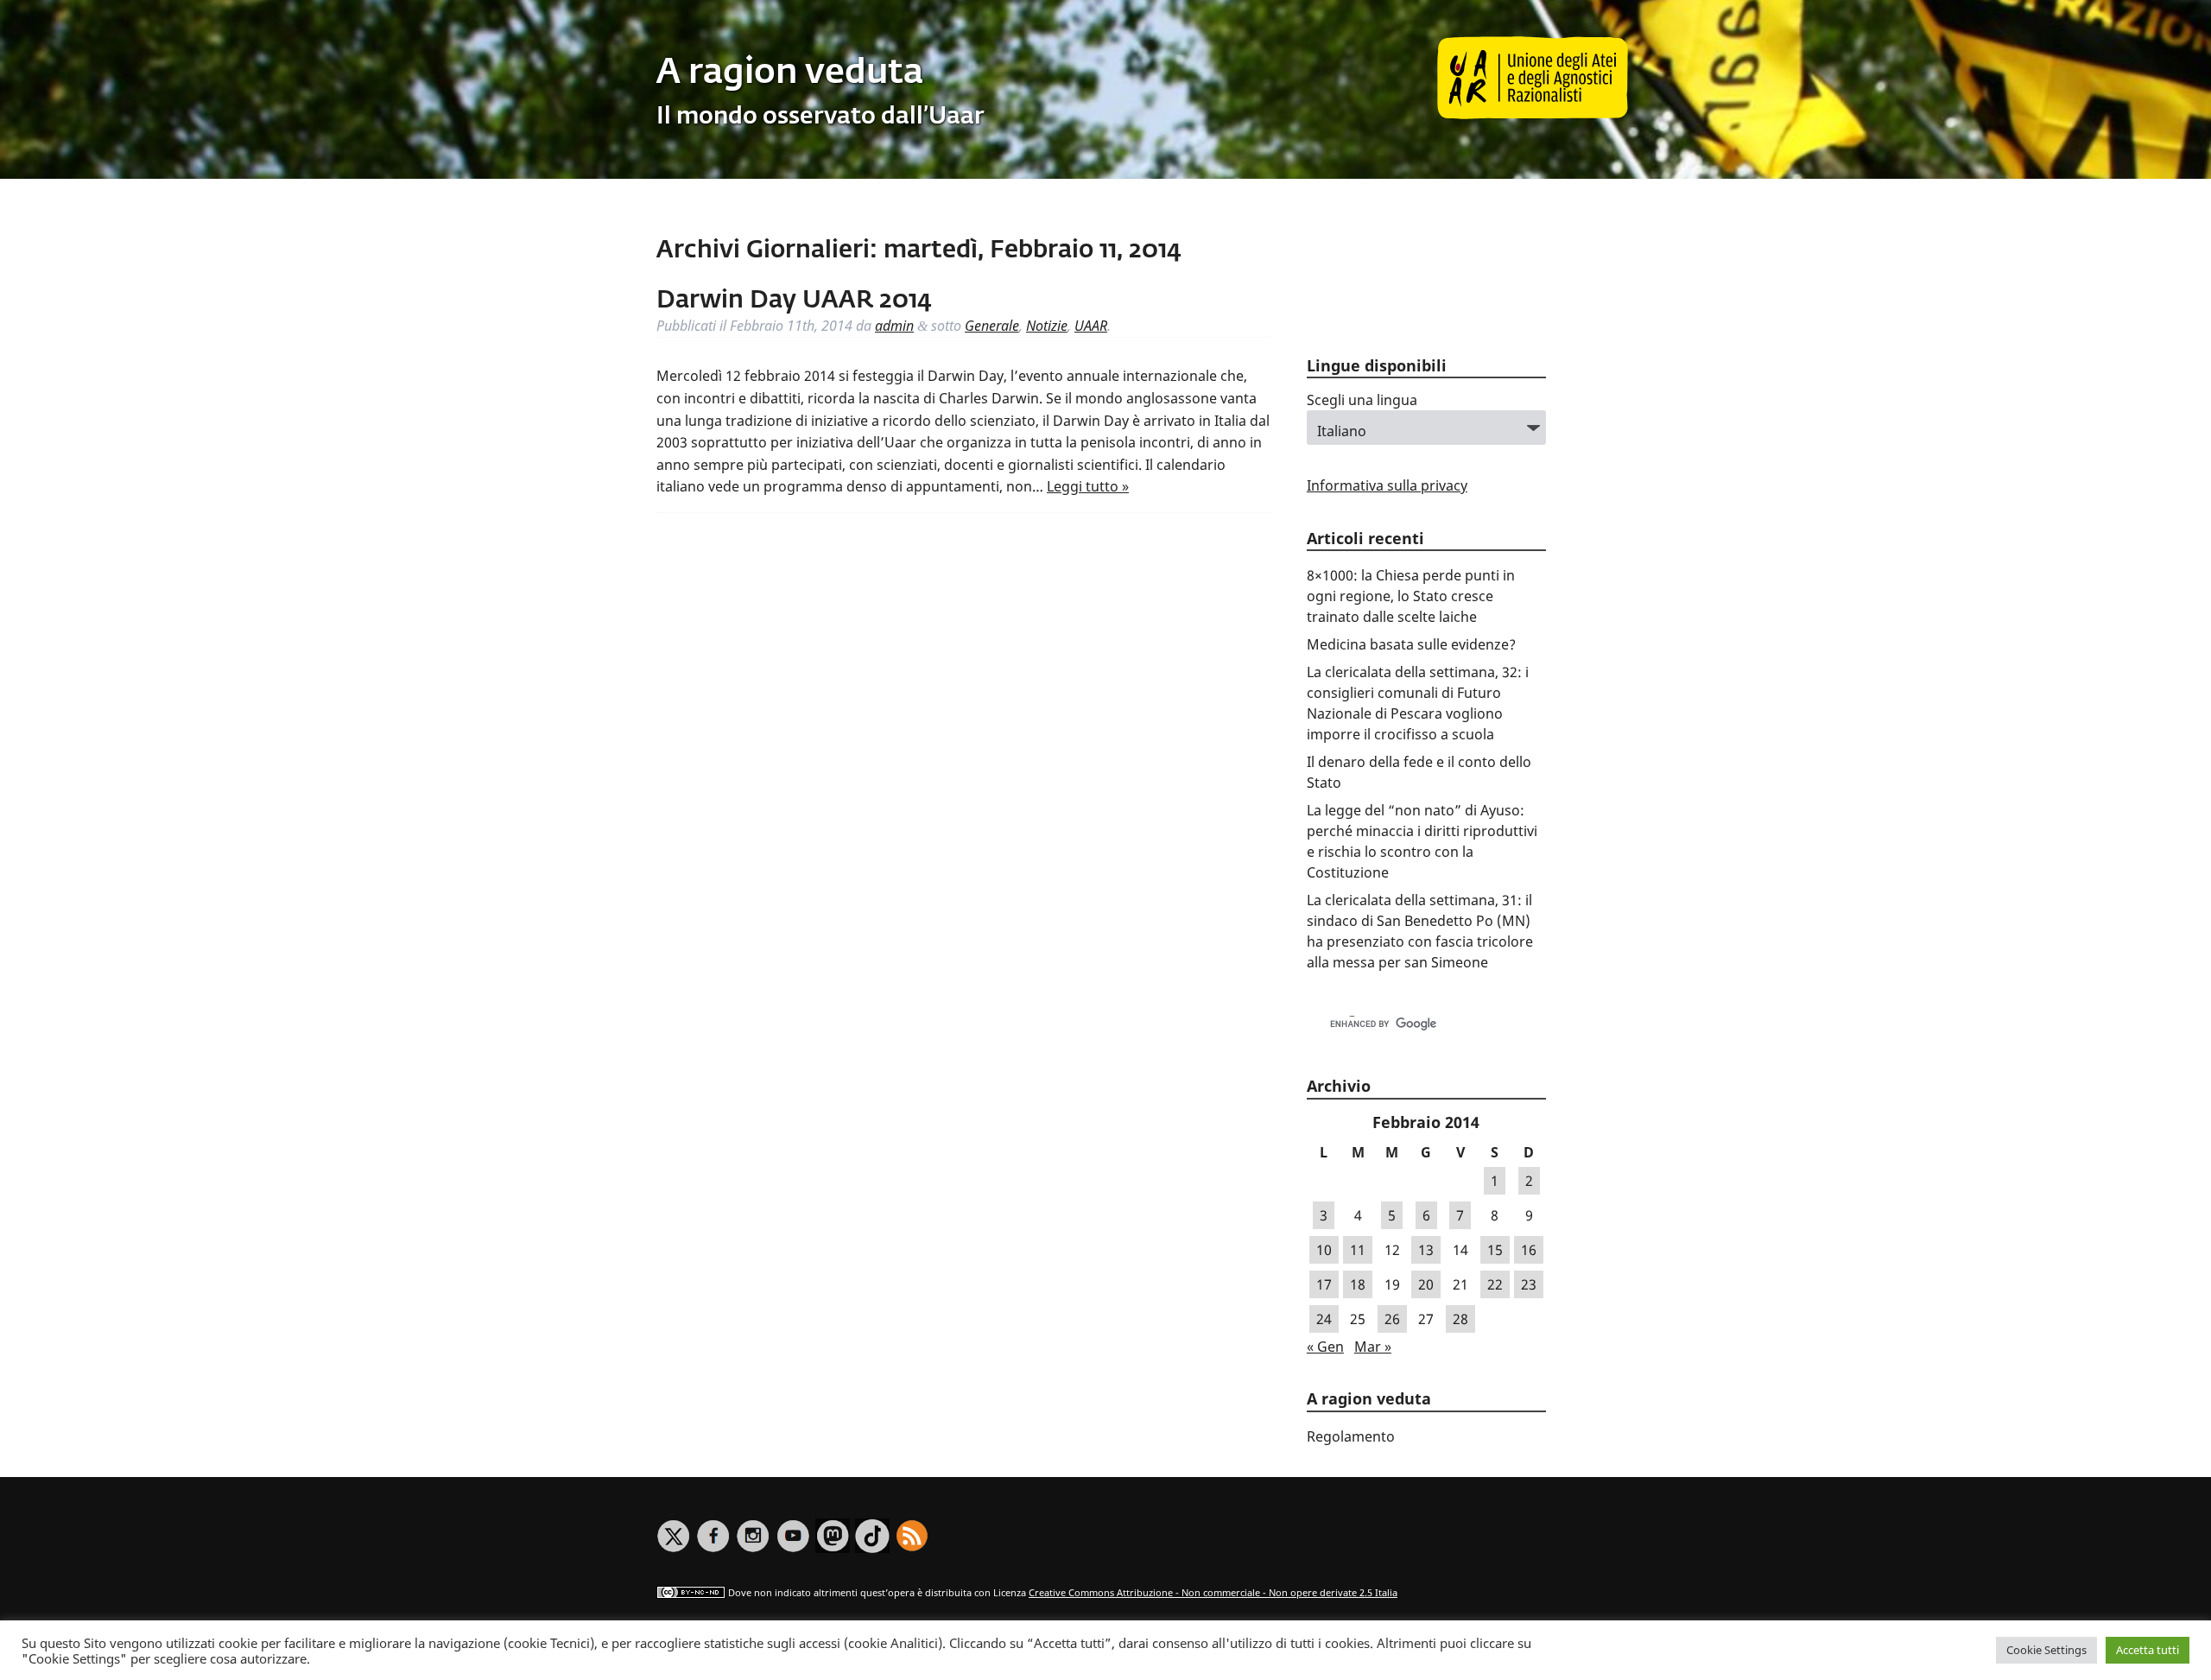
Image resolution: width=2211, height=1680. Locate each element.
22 (1495, 1284)
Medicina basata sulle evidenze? (1411, 644)
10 (1324, 1250)
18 (1358, 1284)
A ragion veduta (790, 73)
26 (1392, 1319)
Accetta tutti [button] (2148, 1650)
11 (1358, 1250)
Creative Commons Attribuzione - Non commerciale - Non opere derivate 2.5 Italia (1213, 1592)
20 (1426, 1284)
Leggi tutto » (1088, 486)
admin (894, 326)
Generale (992, 326)
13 (1426, 1250)
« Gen (1325, 1347)
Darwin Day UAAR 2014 (794, 301)
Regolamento (1351, 1436)
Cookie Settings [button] (2046, 1650)
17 (1324, 1284)
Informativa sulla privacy (1387, 485)
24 (1324, 1319)
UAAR (1091, 326)
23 (1529, 1284)
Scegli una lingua (1362, 400)
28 (1460, 1319)
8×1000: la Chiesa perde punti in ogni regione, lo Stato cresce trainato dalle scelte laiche (1411, 596)
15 (1495, 1250)
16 (1529, 1250)
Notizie (1047, 326)
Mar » (1373, 1347)
